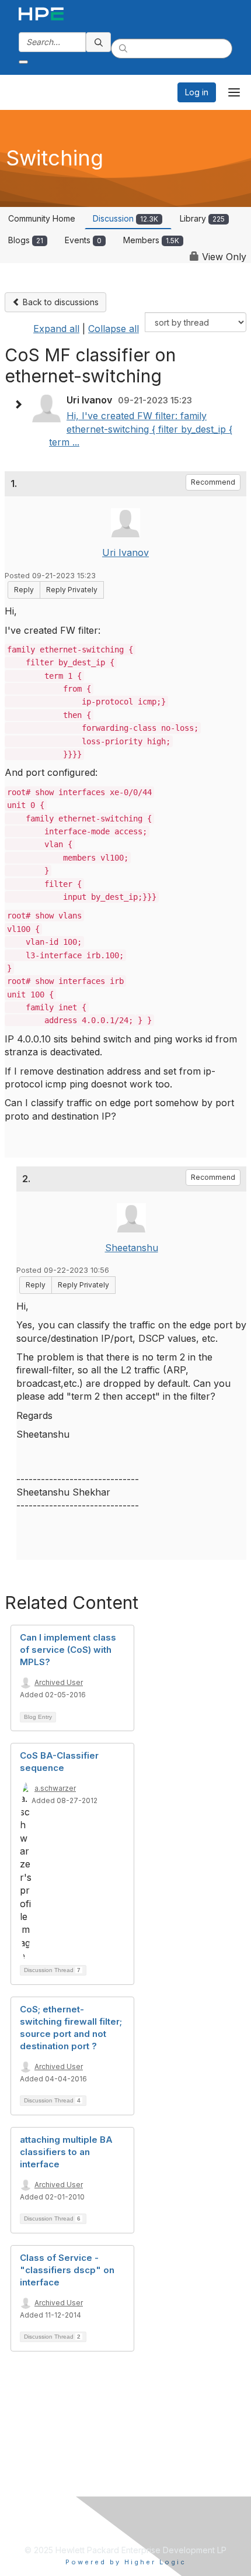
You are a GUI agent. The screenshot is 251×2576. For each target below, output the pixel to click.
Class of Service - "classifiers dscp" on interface (67, 2270)
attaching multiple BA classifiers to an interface (66, 2152)
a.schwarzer (55, 1788)
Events (83, 240)
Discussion (125, 218)
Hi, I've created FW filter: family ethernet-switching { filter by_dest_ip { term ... (141, 429)
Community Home (42, 218)
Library (202, 218)
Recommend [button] (213, 482)
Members (151, 240)
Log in (197, 92)
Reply (24, 590)
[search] (99, 42)
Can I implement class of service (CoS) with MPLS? (68, 1650)
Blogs (26, 240)
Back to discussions (60, 302)
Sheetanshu (132, 1248)
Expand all (56, 329)
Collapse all (114, 329)
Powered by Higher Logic (126, 2562)
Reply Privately (72, 590)
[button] (21, 405)
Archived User (59, 1682)
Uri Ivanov (125, 553)
